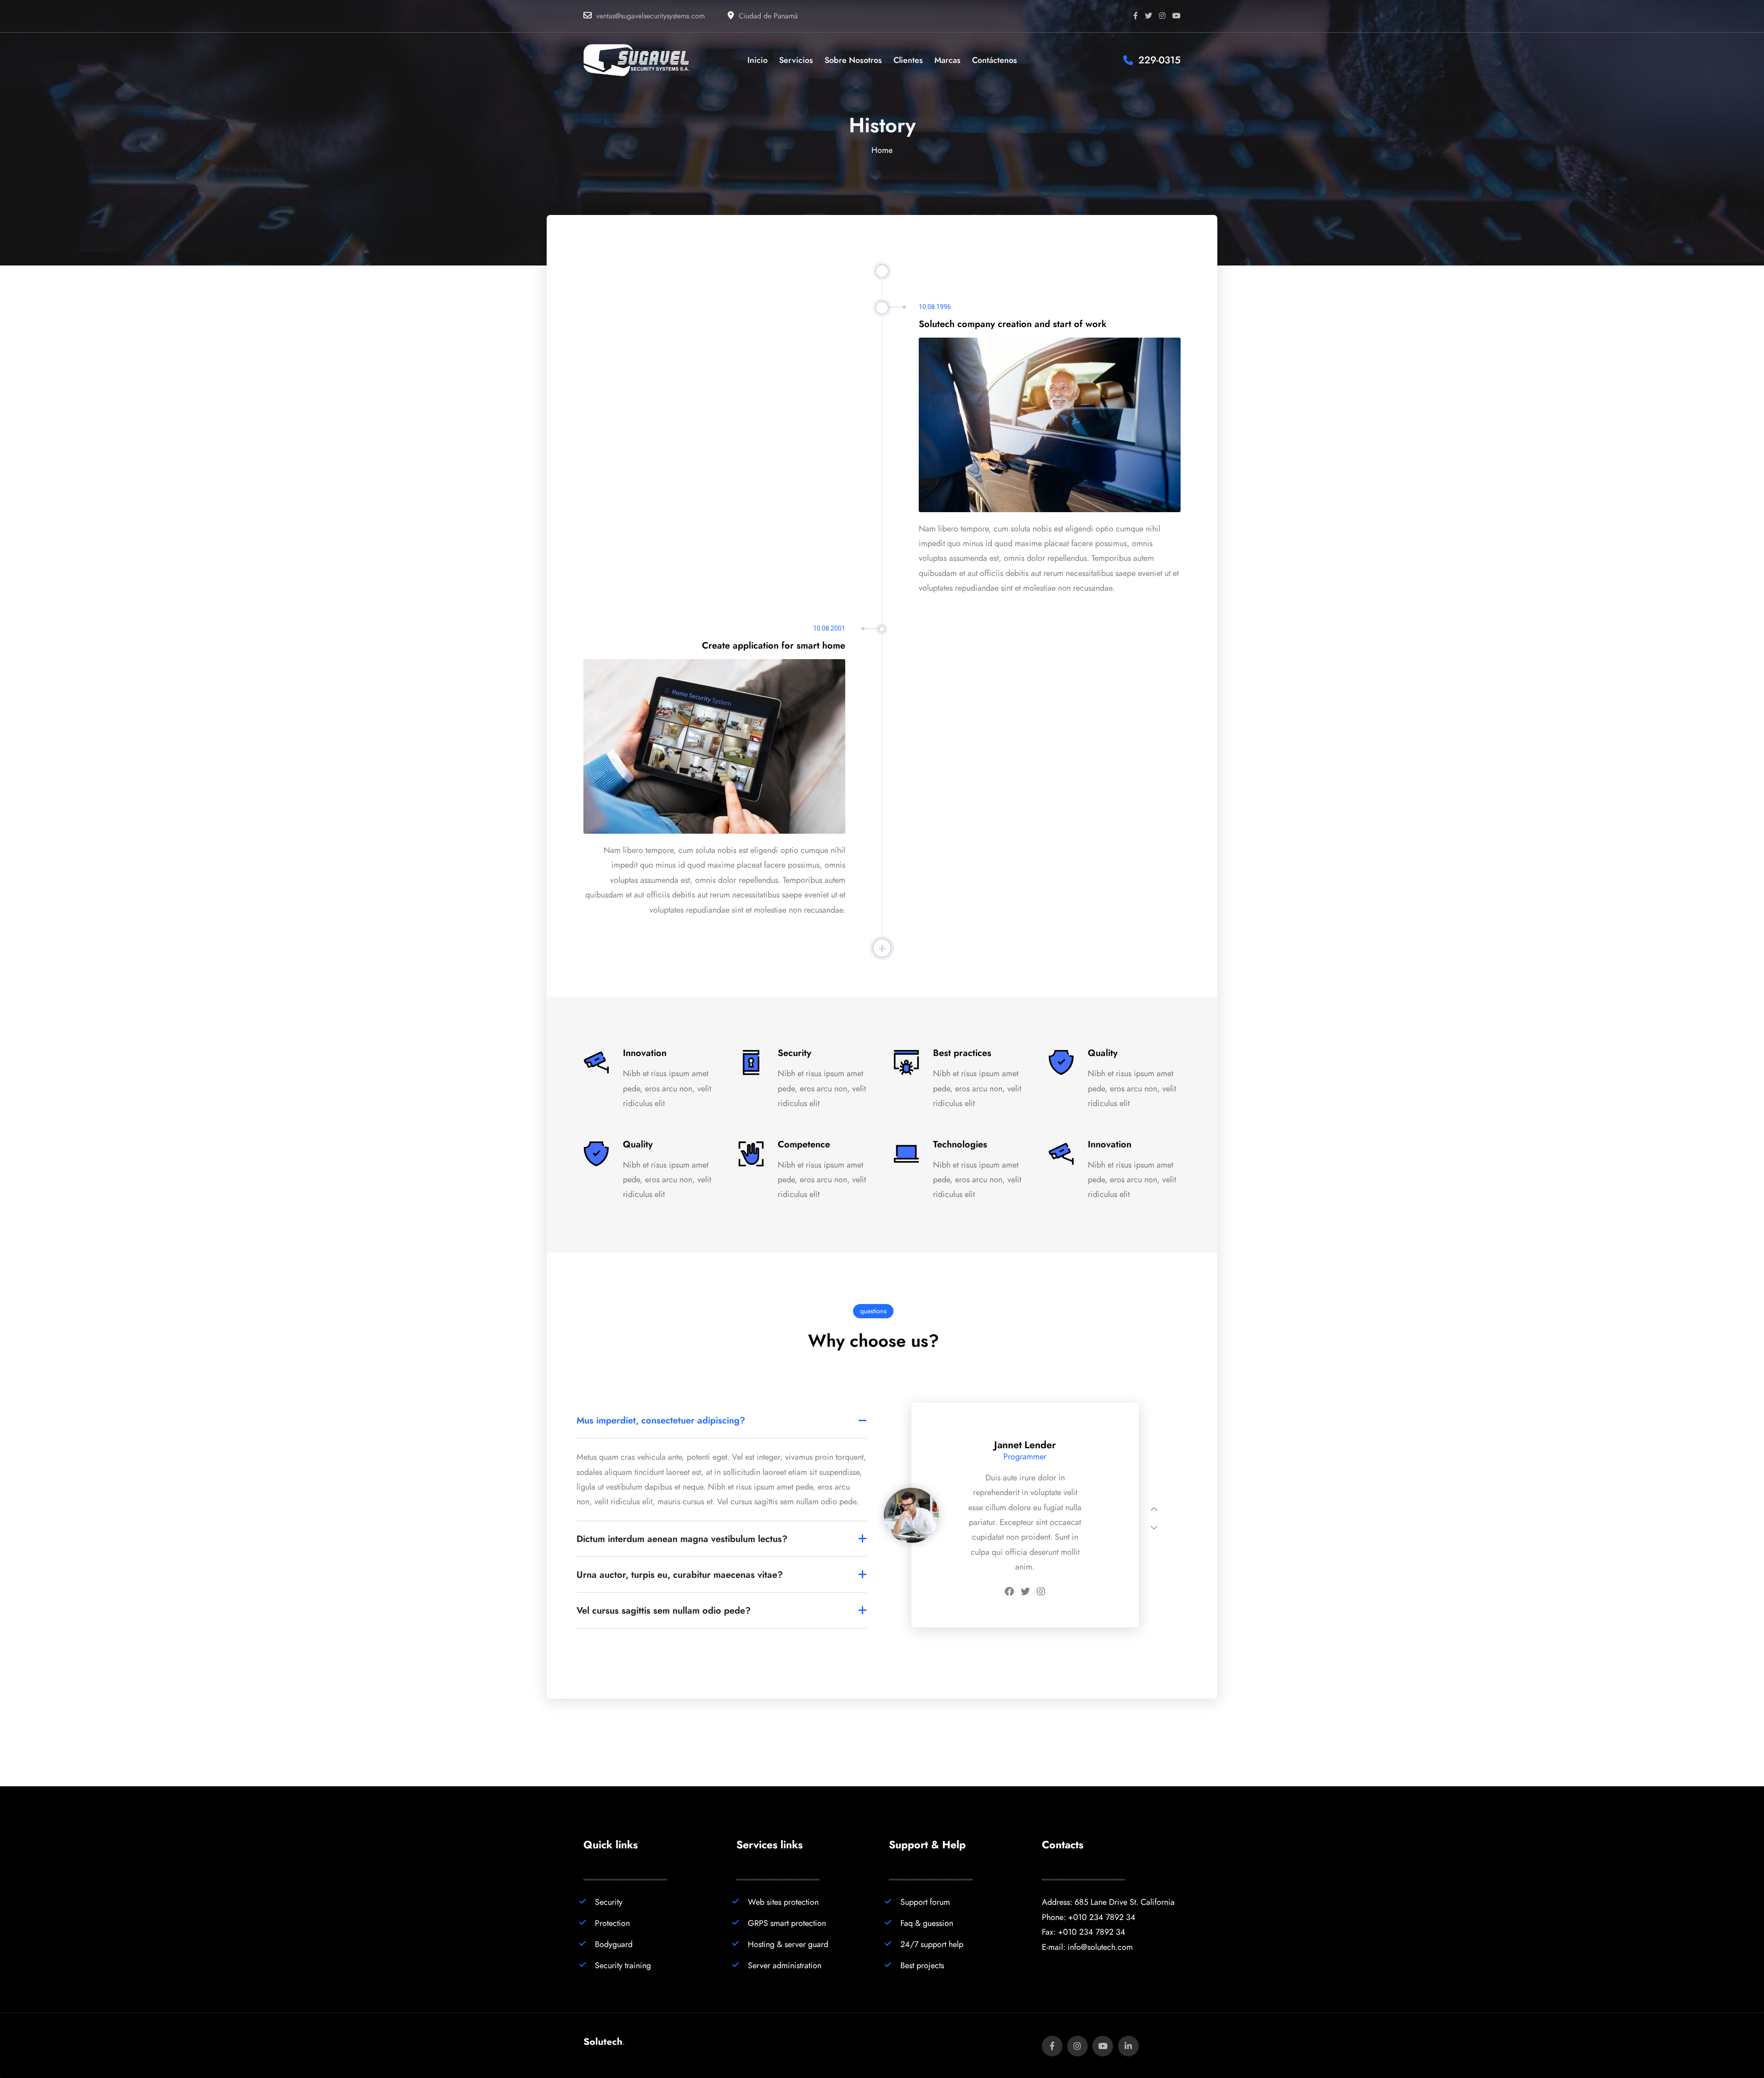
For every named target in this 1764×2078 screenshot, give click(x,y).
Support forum (925, 1902)
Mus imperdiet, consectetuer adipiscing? (661, 1420)
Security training (623, 1965)
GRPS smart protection (787, 1923)
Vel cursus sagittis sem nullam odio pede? (664, 1610)
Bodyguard (614, 1944)
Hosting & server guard (788, 1944)
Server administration (785, 1965)
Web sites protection (783, 1902)
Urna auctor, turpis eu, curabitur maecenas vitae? (680, 1575)
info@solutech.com (1100, 1947)
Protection (612, 1923)
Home (882, 150)
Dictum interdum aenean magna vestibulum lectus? (682, 1539)
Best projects (922, 1965)
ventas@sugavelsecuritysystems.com (650, 16)
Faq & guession (927, 1923)
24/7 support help (932, 1944)
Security (609, 1902)
